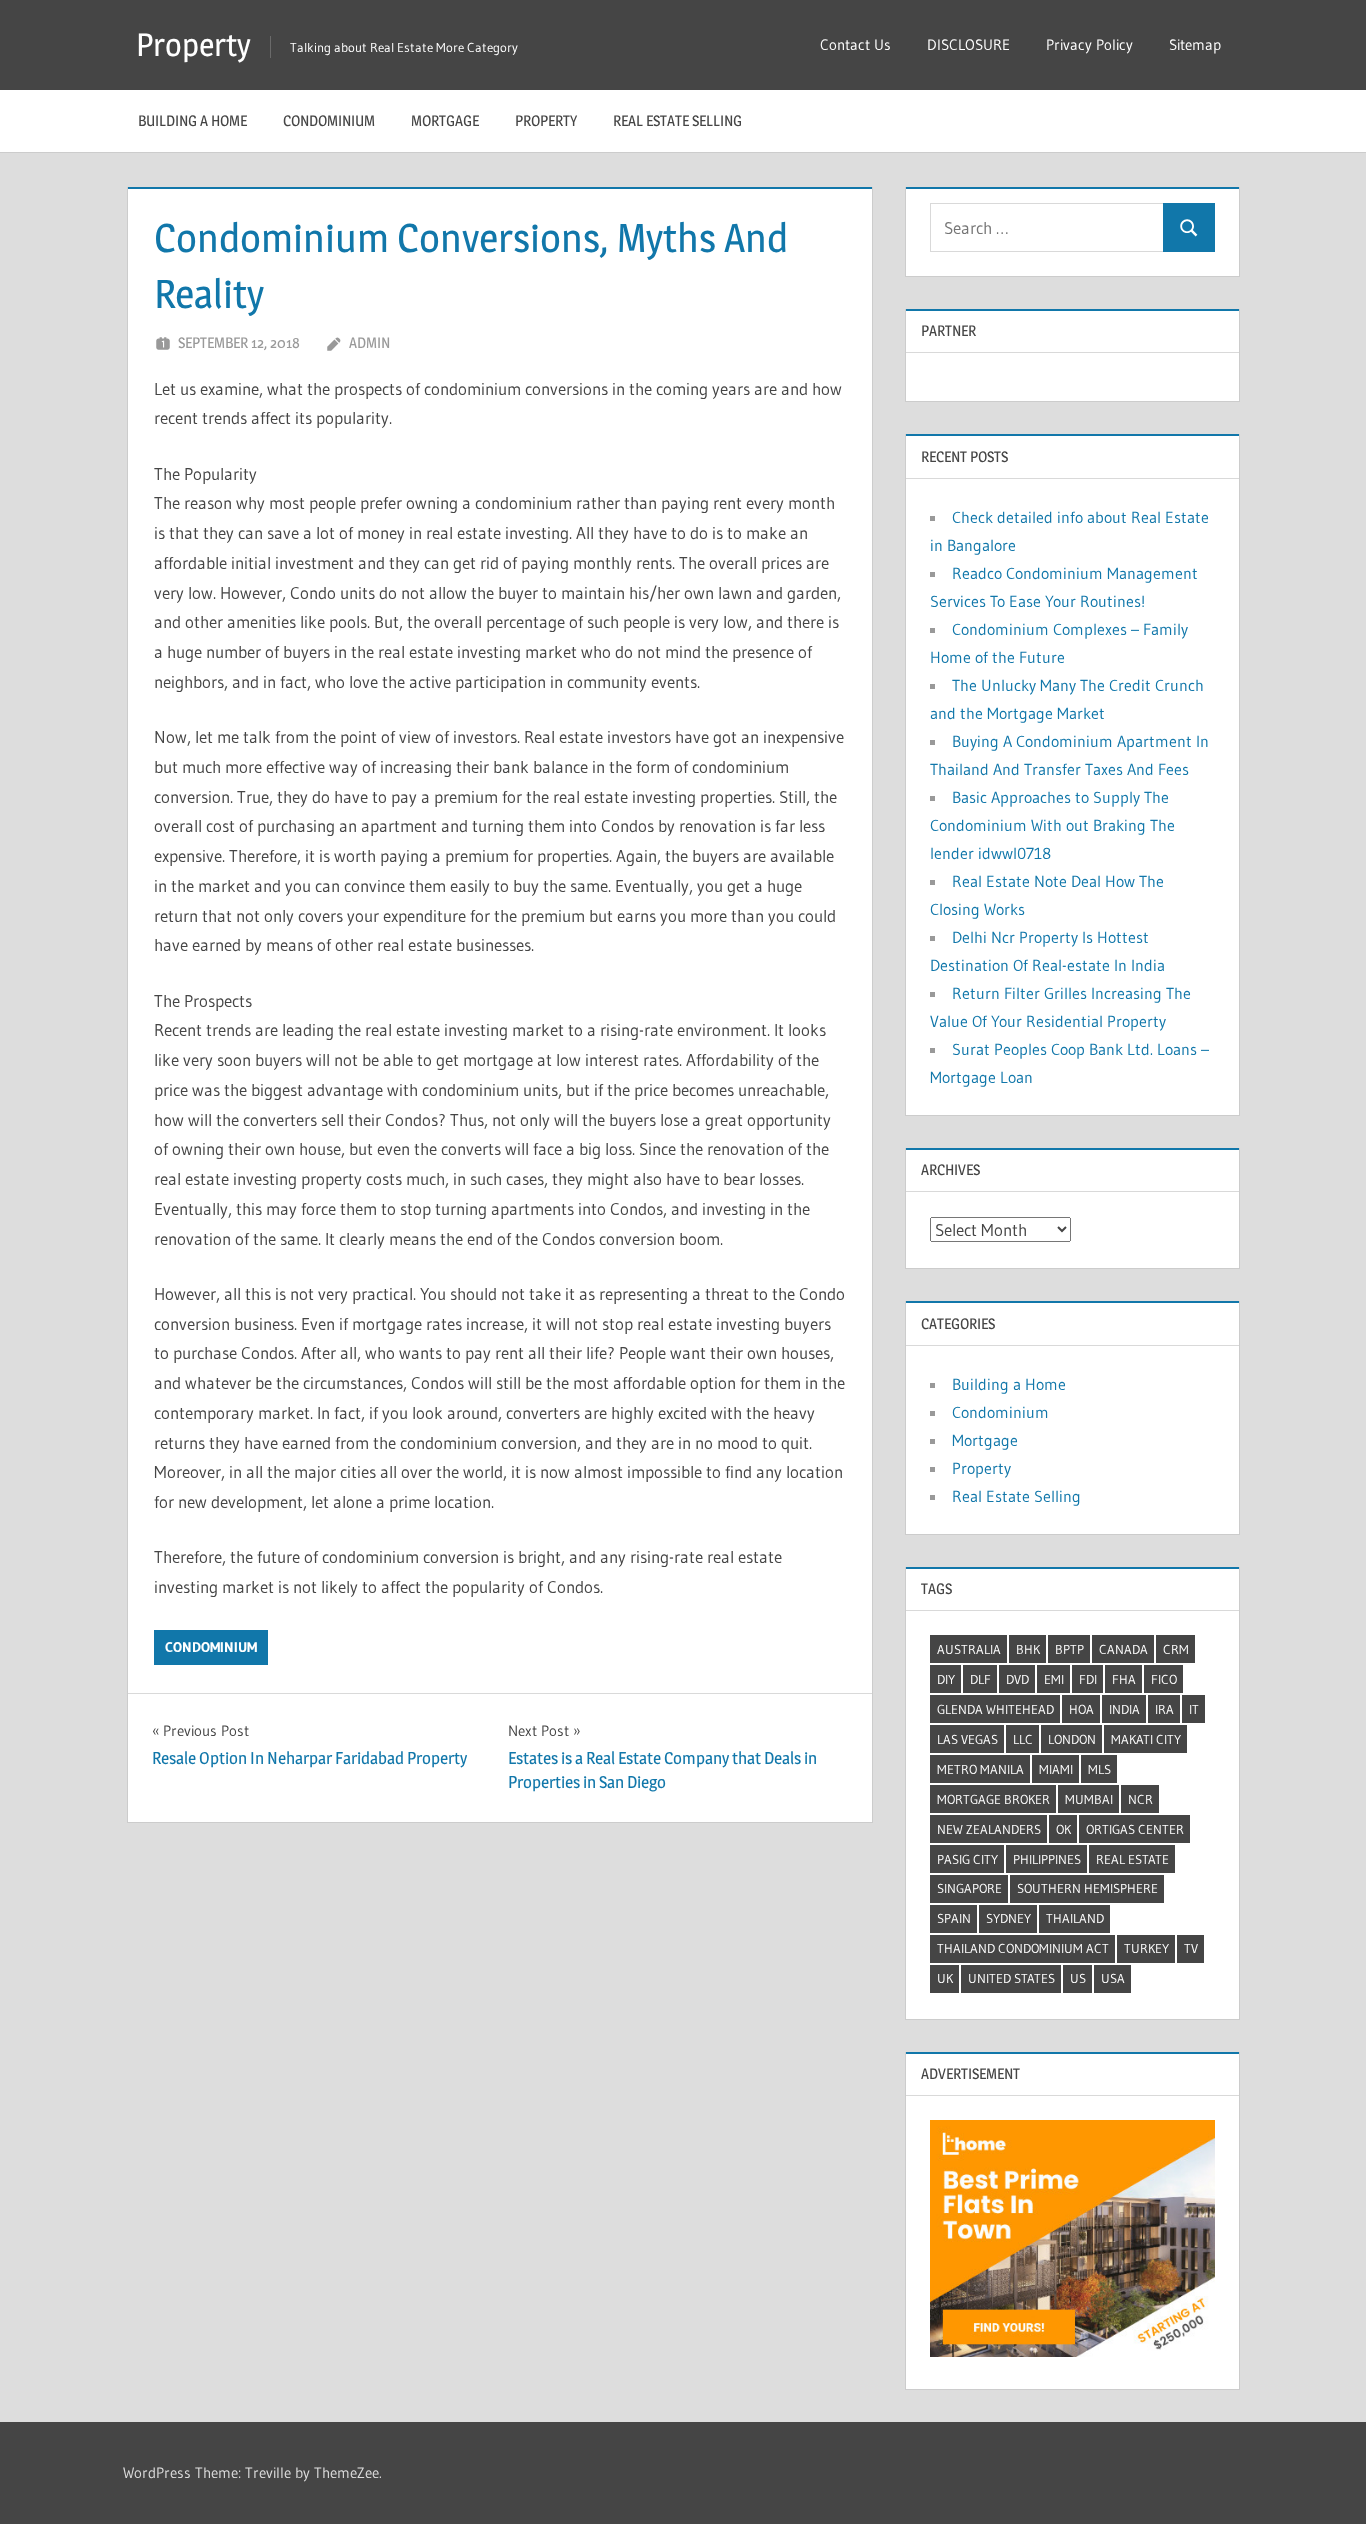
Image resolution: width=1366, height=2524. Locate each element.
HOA (1081, 1709)
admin (369, 342)
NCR (1140, 1799)
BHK (1028, 1649)
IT (1194, 1709)
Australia (969, 1649)
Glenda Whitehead (995, 1709)
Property (193, 44)
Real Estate (1132, 1859)
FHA (1124, 1679)
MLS (1099, 1769)
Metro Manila (980, 1769)
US (1078, 1978)
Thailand (1075, 1918)
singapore (969, 1888)
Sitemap (1195, 44)
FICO (1164, 1679)
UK (945, 1978)
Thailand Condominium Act (1023, 1948)
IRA (1164, 1709)
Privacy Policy (1089, 44)
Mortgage (445, 120)
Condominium (329, 120)
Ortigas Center (1135, 1829)
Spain (954, 1918)
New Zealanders (989, 1829)
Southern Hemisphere (1087, 1888)
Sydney (1008, 1918)
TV (1191, 1948)
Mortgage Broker (993, 1799)
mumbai (1089, 1799)
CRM (1176, 1649)
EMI (1054, 1679)
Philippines (1047, 1859)
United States (1011, 1978)
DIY (946, 1679)
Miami (1056, 1769)
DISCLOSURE (968, 44)
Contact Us (855, 44)
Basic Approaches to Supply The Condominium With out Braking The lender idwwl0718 (1052, 825)
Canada (1123, 1649)
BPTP (1069, 1649)
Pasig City (967, 1859)
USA (1113, 1978)
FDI (1088, 1679)
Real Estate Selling (677, 120)
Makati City (1146, 1739)
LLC (1023, 1739)
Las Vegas (967, 1739)
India (1124, 1709)
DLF (980, 1679)
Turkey (1146, 1948)
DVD (1017, 1679)
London (1072, 1739)
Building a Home (192, 120)
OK (1063, 1829)
